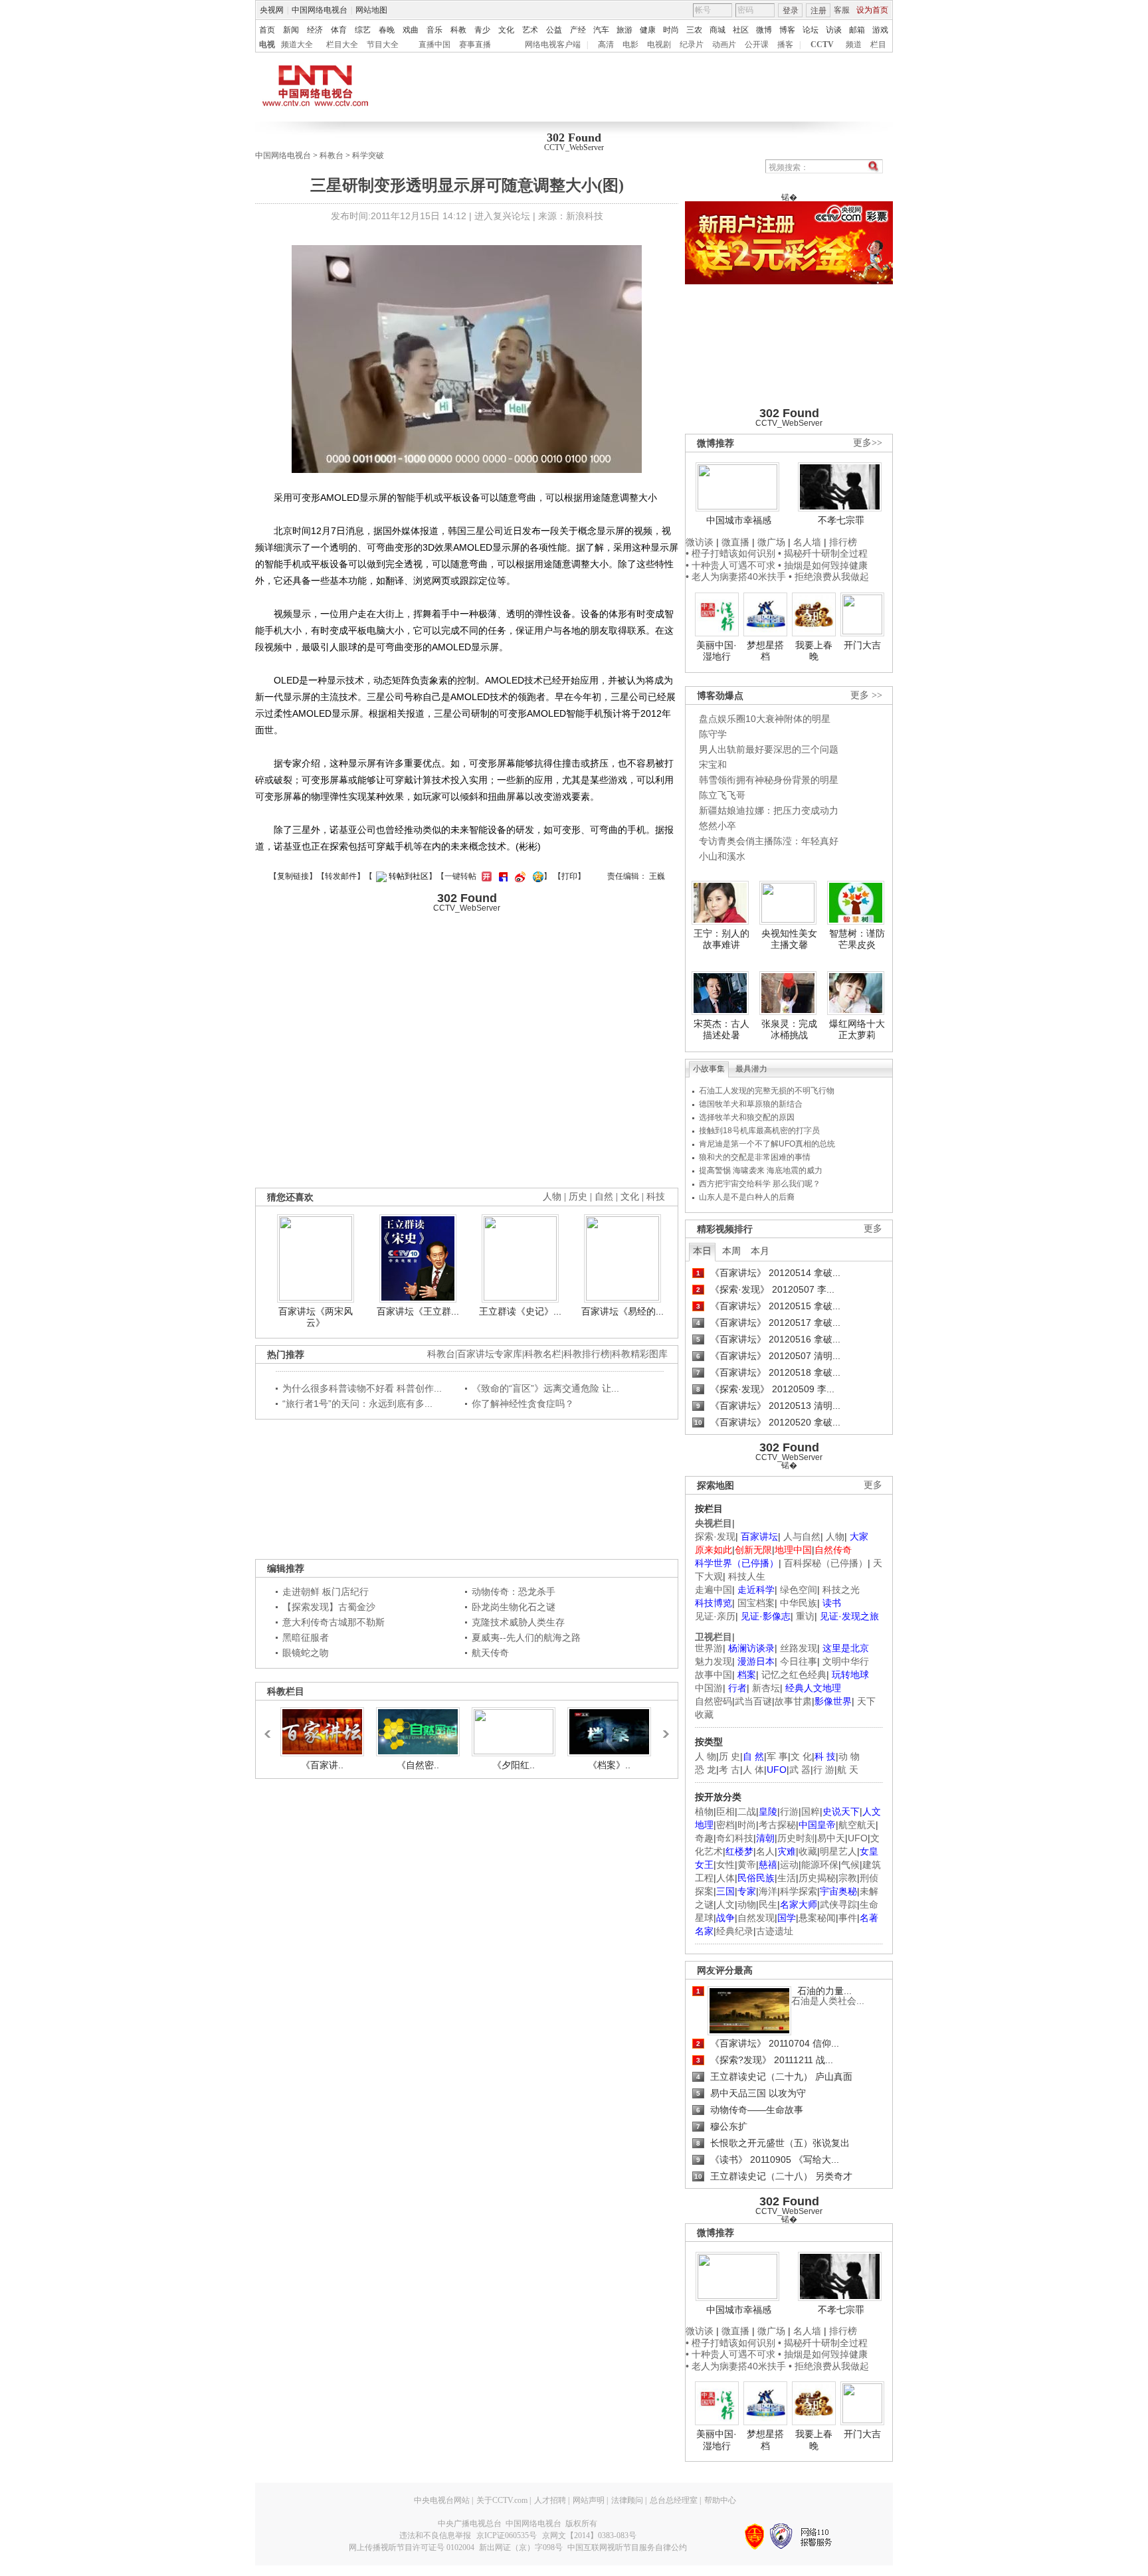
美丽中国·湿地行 (717, 651)
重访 (805, 1616)
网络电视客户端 (553, 45)
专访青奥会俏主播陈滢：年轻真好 (769, 841)
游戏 (880, 30)
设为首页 (872, 10)
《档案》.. (609, 1765)
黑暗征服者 (306, 1637)
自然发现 (756, 1918)
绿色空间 (799, 1590)
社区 (741, 30)
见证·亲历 (715, 1616)
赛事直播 (475, 45)
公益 (554, 30)
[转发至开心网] (485, 876)
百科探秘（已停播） (826, 1563)
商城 (717, 30)
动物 (747, 1904)
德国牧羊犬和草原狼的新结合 (751, 1104)
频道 (854, 45)
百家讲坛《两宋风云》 (316, 1317)
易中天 (831, 1838)
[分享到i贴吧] (502, 876)
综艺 (363, 30)
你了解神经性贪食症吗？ (523, 1404)
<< (271, 1728)
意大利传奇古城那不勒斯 (334, 1622)
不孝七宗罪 (841, 520)
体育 (339, 30)
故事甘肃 (793, 1701)
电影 (630, 45)
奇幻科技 (735, 1838)
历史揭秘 (817, 1878)
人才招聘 (550, 2500)
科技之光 (841, 1590)
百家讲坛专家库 (490, 1354)
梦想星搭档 (765, 651)
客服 (842, 10)
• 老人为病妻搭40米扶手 (736, 577)
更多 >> (866, 695)
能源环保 (820, 1865)
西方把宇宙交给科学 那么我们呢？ (760, 1184)
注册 (818, 11)
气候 (850, 1865)
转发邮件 (341, 876)
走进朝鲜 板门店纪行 (326, 1592)
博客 (787, 30)
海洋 (768, 1891)
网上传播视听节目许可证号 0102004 (412, 2547)
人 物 (706, 1756)
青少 (482, 30)
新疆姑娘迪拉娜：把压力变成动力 (769, 810)
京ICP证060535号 (507, 2535)
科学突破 (368, 155)
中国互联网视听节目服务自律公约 (627, 2547)
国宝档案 (756, 1603)
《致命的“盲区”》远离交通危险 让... (545, 1388)
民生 (768, 1904)
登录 (791, 11)
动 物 (849, 1756)
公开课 (757, 45)
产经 (578, 30)
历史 (578, 1197)
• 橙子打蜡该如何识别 (730, 553)
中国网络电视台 (320, 10)
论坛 (811, 30)
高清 (606, 45)
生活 (787, 1878)
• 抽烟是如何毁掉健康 (823, 565)
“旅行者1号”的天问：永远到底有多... (357, 1404)
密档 (725, 1825)
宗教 (848, 1878)
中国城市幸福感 (739, 520)
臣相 (725, 1811)
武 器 (800, 1770)
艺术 (530, 30)
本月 (760, 1251)
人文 (725, 1904)
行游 (789, 1811)
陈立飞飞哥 (722, 795)
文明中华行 (846, 1661)
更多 (873, 1229)
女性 (725, 1865)
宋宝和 (713, 765)
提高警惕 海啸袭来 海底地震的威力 (761, 1170)
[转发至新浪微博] (519, 876)
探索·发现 (715, 1536)
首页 (267, 30)
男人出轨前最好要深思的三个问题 (769, 749)
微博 (764, 30)
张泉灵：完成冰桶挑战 (789, 1030)
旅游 (624, 30)
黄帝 (747, 1865)
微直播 (735, 542)
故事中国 (714, 1675)
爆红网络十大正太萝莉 (857, 1030)
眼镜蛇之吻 (306, 1653)
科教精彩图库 (640, 1354)
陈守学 (713, 734)
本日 (702, 1251)
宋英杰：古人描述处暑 (721, 1030)
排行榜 (843, 542)
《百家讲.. (322, 1765)
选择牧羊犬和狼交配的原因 (747, 1117)
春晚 (387, 30)
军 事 (777, 1756)
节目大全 (383, 45)
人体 (725, 1878)
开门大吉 (862, 645)
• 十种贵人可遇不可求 (732, 565)
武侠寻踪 (838, 1904)
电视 (267, 45)
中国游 (709, 1688)
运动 (789, 1865)
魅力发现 (714, 1661)
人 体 (753, 1770)
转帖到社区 (409, 876)
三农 (694, 30)
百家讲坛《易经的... (622, 1311)
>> (662, 1728)
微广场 (771, 542)
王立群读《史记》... (520, 1311)
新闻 (291, 30)
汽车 (601, 30)
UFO (858, 1838)
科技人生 (747, 1576)
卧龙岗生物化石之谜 (514, 1607)
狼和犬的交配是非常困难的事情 (755, 1157)
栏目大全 (342, 45)
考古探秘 (777, 1825)
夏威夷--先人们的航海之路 (526, 1637)
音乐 (434, 30)
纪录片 (692, 45)
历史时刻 (796, 1838)
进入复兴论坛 (502, 216)
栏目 (878, 45)
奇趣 (704, 1838)
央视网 (272, 10)
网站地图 (371, 10)
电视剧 (659, 45)
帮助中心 (720, 2500)
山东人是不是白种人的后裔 (747, 1197)
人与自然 (802, 1536)
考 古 (729, 1770)
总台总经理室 (674, 2500)
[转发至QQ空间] (536, 876)
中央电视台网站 (442, 2500)
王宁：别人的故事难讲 (721, 939)
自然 (604, 1197)
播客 (785, 45)
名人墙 (807, 542)
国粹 (811, 1811)
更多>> (868, 443)
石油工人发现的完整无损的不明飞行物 (767, 1091)
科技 (656, 1197)
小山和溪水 (722, 856)
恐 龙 (706, 1770)
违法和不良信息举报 (435, 2535)
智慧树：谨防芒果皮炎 (857, 939)
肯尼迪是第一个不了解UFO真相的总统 (767, 1144)
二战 (747, 1811)
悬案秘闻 (817, 1918)
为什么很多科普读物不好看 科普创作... (362, 1388)
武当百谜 (753, 1701)
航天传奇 (490, 1653)
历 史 (729, 1756)
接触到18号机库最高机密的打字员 (759, 1131)
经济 (315, 30)
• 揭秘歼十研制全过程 (823, 553)
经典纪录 (735, 1931)
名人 (765, 1851)
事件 (848, 1918)
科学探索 (799, 1891)
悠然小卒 (717, 826)
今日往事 (799, 1661)
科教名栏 (543, 1354)
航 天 (848, 1770)
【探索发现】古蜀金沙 (329, 1607)
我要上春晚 (814, 651)
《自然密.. (418, 1765)
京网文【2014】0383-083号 (589, 2535)
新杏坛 (766, 1688)
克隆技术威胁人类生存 (518, 1622)
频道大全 (297, 45)
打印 (569, 876)
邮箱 (857, 30)
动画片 (724, 45)
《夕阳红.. (514, 1765)
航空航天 (857, 1825)
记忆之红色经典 (794, 1675)
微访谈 (700, 542)
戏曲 (411, 30)
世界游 (709, 1648)
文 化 (801, 1756)
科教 (458, 30)
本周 (731, 1251)
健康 (648, 30)
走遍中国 (714, 1590)
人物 (835, 1536)
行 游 (824, 1770)
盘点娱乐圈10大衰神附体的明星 (765, 719)
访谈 (834, 30)
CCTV (822, 45)
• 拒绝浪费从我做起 (829, 577)
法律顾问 (627, 2500)
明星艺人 (838, 1851)
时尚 (671, 30)
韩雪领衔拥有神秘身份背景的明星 (769, 780)
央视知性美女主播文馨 (789, 939)
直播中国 (434, 45)
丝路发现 (799, 1648)
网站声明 (589, 2500)
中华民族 (799, 1603)
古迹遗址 (775, 1931)
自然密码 (714, 1701)
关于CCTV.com (502, 2500)
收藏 (808, 1851)
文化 (506, 30)
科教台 (332, 155)
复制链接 (293, 876)
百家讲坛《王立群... (418, 1311)
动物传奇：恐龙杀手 (514, 1592)
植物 (704, 1811)
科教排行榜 (587, 1354)
